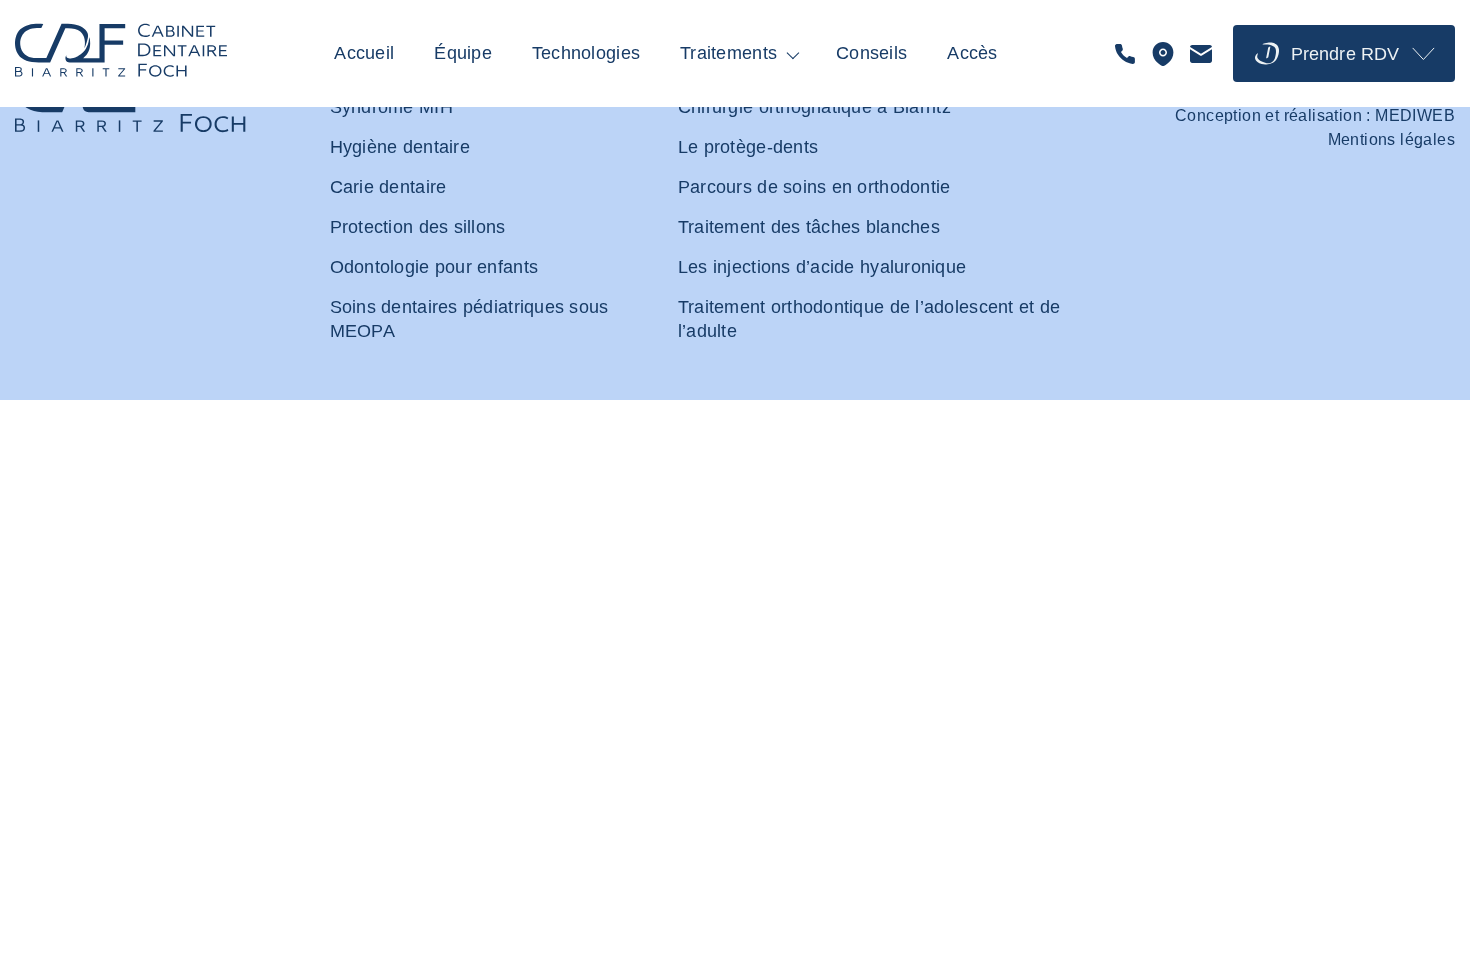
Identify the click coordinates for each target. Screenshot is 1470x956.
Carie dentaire (388, 187)
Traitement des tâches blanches (809, 227)
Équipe (463, 53)
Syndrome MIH (391, 107)
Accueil (364, 53)
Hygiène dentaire (400, 147)
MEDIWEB (1415, 115)
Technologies (586, 53)
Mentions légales (1391, 139)
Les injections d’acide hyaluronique (822, 267)
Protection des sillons (418, 227)
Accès (972, 53)
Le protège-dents (748, 147)
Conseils (871, 53)
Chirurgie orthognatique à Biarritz (814, 107)
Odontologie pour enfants (434, 267)
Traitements (728, 53)
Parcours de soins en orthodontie (814, 187)
